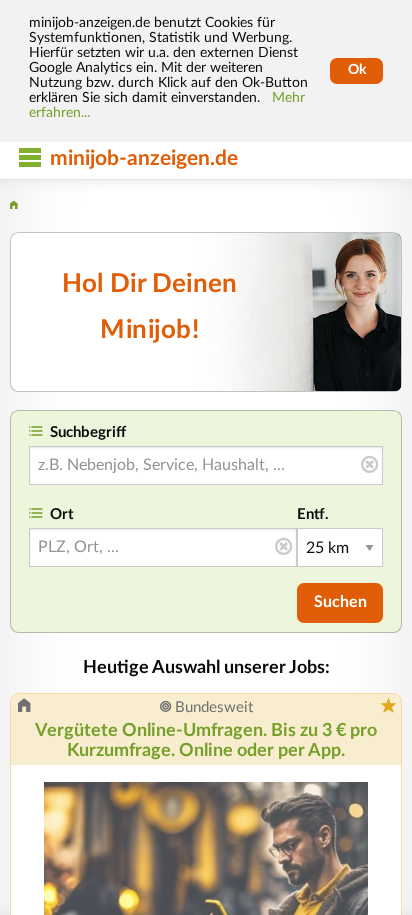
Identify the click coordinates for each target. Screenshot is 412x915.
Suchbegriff (88, 432)
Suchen (340, 602)
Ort (62, 514)
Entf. (313, 514)
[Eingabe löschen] (369, 466)
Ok (357, 70)
